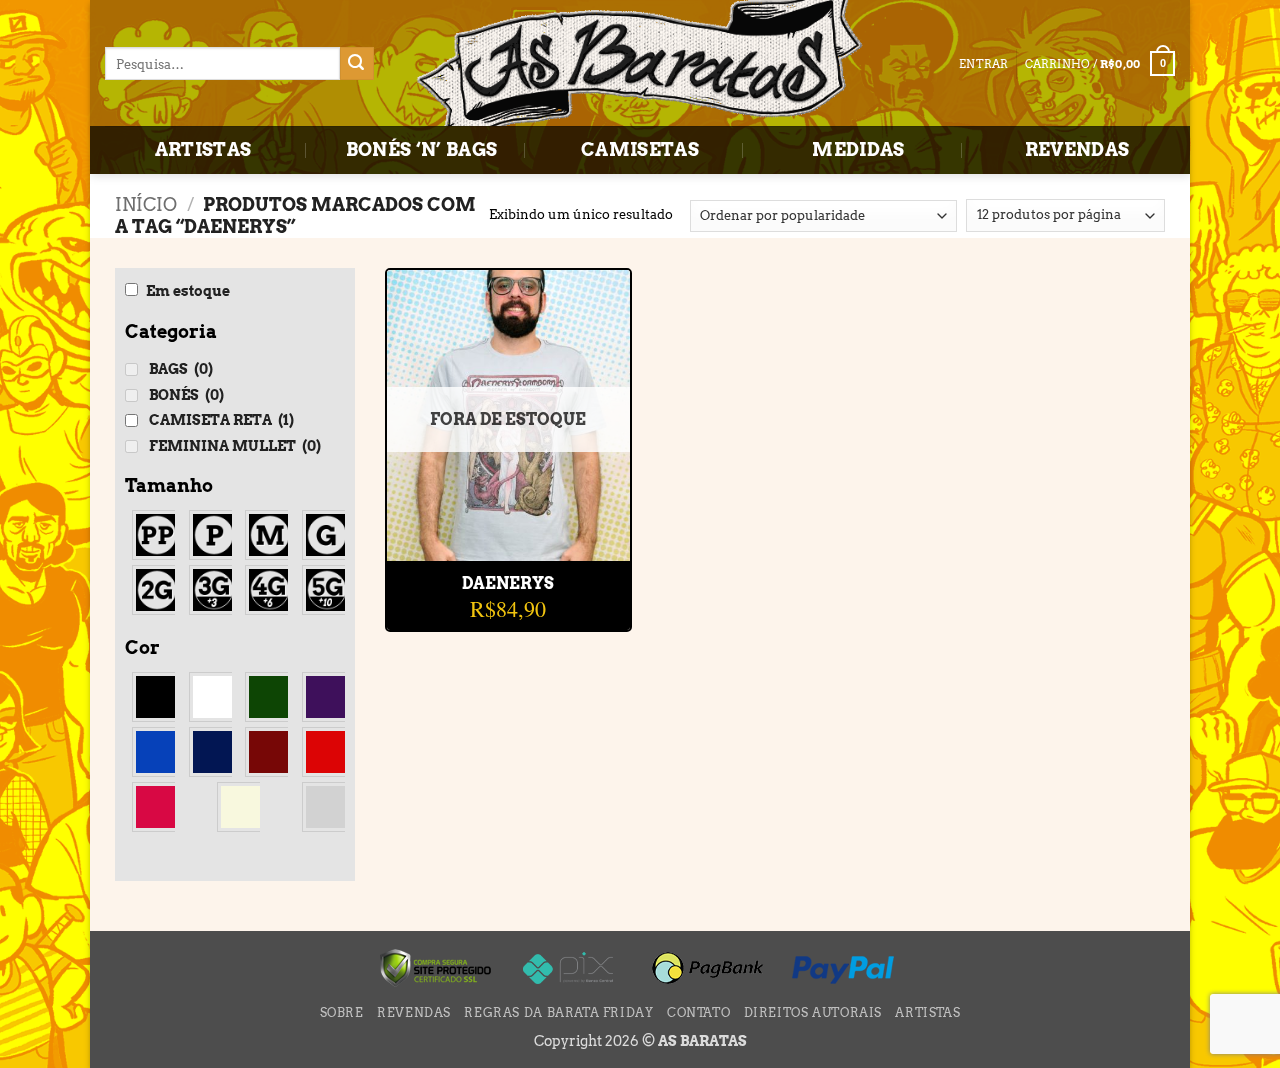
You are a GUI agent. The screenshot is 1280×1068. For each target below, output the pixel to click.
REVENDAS (1077, 149)
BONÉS (186, 395)
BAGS (181, 369)
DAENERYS (508, 583)
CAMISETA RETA (221, 420)
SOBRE (342, 1012)
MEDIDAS (858, 149)
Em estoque (188, 291)
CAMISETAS (640, 149)
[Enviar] (357, 64)
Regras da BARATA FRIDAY (558, 1012)
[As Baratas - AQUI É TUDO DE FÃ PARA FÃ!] (640, 65)
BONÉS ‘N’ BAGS (422, 149)
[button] (1100, 63)
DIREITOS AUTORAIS (813, 1012)
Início (146, 204)
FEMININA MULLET (235, 446)
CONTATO (698, 1012)
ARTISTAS (203, 149)
